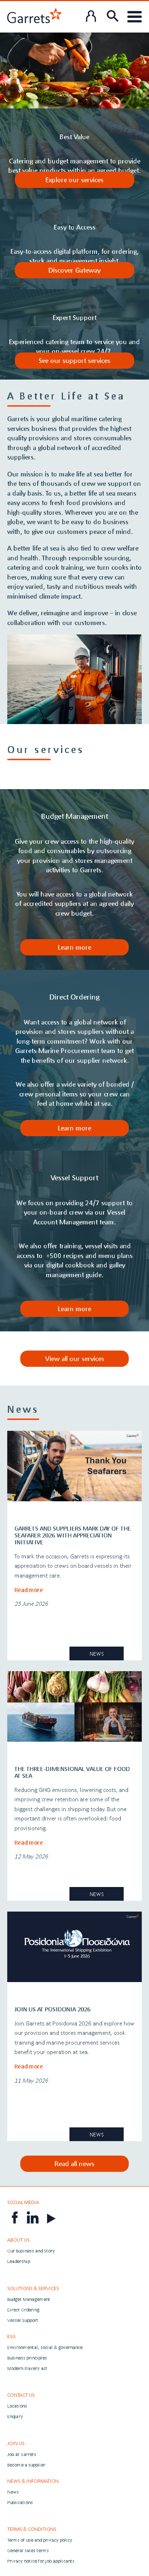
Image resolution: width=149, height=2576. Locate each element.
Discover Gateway (74, 270)
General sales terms (28, 2551)
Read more (29, 1590)
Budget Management (29, 2299)
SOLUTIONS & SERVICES (33, 2288)
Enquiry (15, 2416)
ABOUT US (18, 2240)
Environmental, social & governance (45, 2347)
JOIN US (16, 2443)
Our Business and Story (31, 2251)
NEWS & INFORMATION (33, 2481)
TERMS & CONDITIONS (32, 2529)
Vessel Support (23, 2320)
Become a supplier (26, 2465)
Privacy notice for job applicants (41, 2561)
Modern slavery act (27, 2368)
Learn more (74, 947)
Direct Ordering (23, 2310)
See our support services (74, 360)
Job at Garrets (22, 2454)
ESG (11, 2336)
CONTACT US (21, 2395)
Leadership (19, 2261)
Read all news (74, 2164)
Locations (17, 2406)
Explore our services (74, 180)
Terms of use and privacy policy (40, 2540)
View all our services (75, 1358)
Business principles (27, 2358)
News (13, 2492)
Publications (20, 2502)
